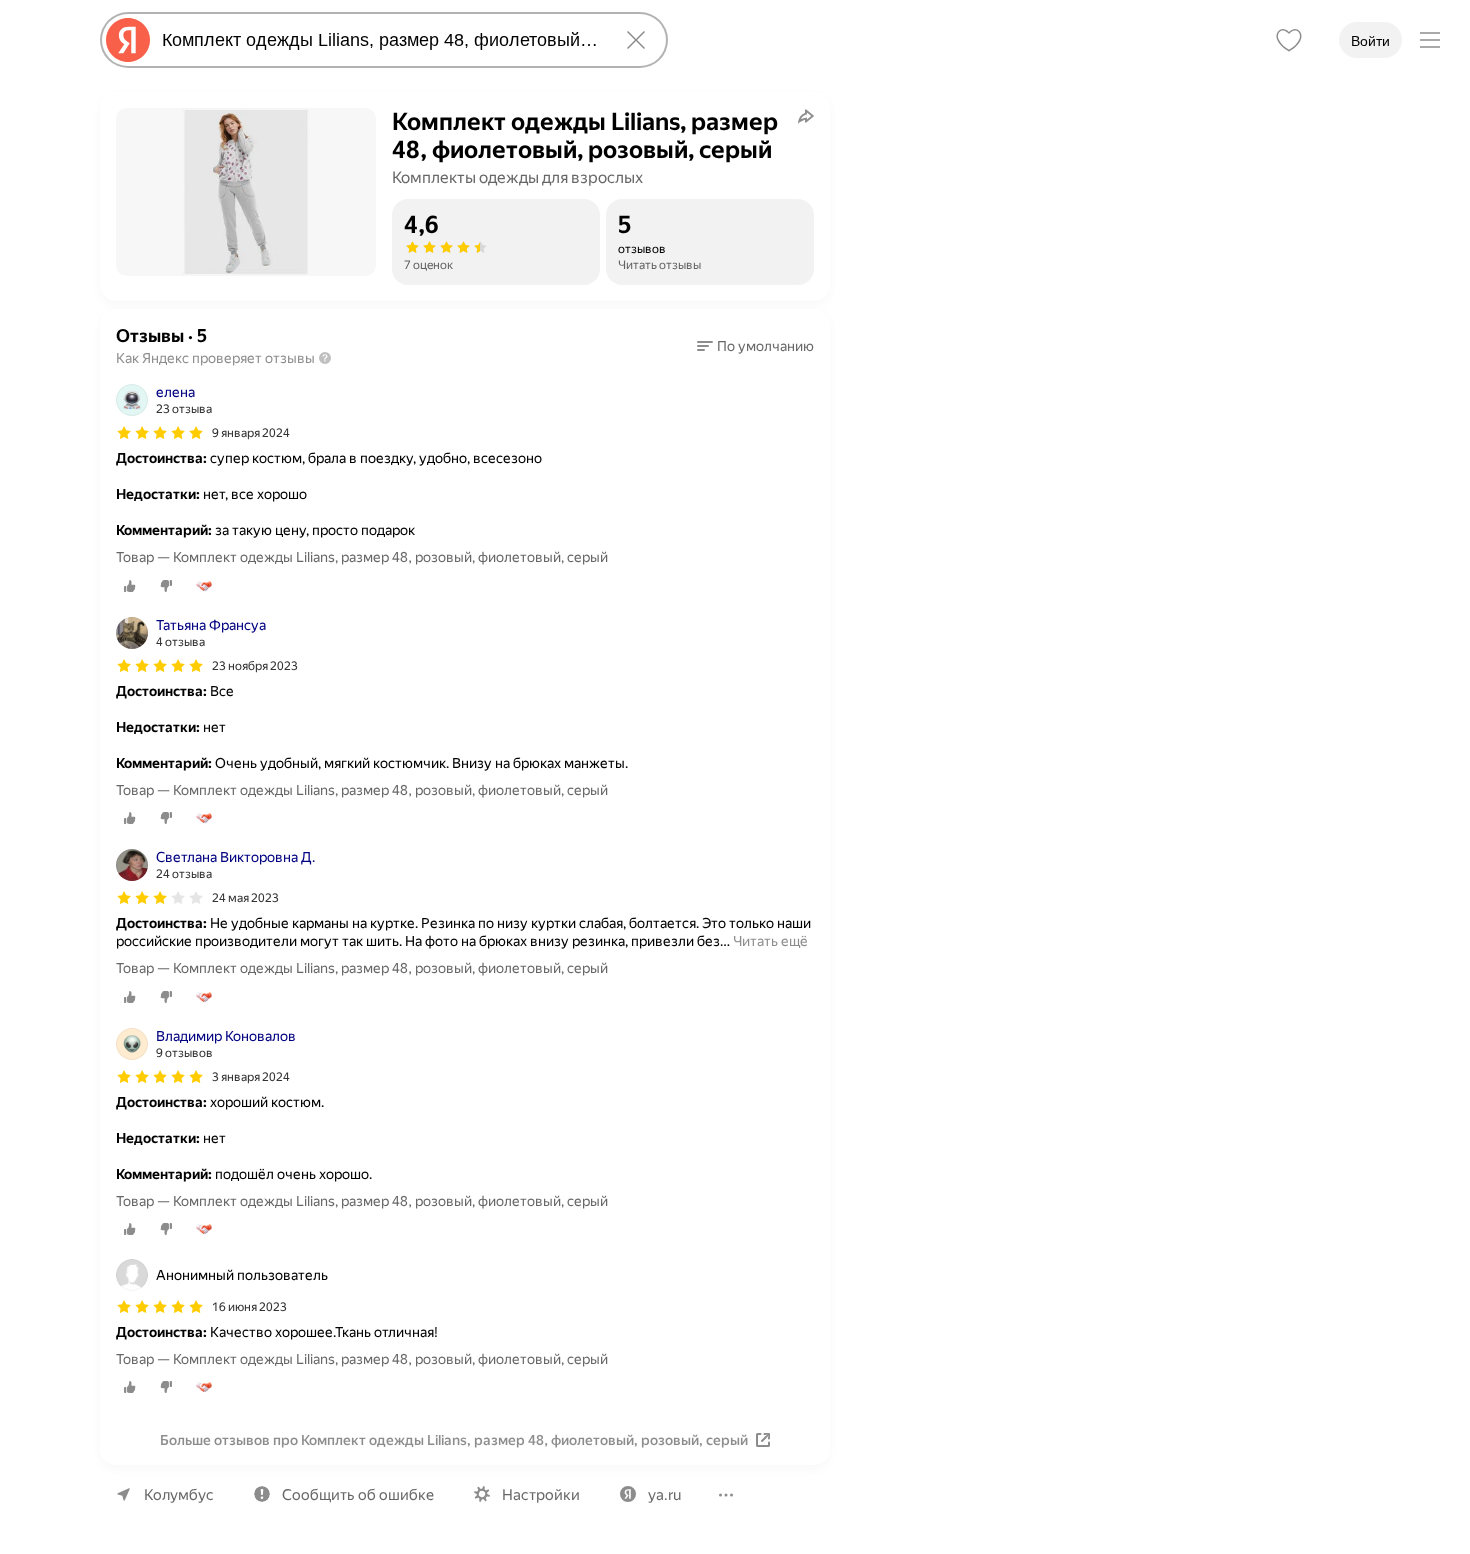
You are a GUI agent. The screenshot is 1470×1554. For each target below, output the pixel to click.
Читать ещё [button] (770, 941)
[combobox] (380, 40)
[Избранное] (1289, 40)
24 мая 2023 (245, 898)
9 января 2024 (251, 433)
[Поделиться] (806, 116)
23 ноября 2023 (255, 666)
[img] (160, 433)
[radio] (130, 586)
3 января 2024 (251, 1077)
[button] (755, 346)
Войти (1370, 41)
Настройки (541, 1495)
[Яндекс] (128, 40)
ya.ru (664, 1495)
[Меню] (1430, 40)
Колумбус (179, 1495)
